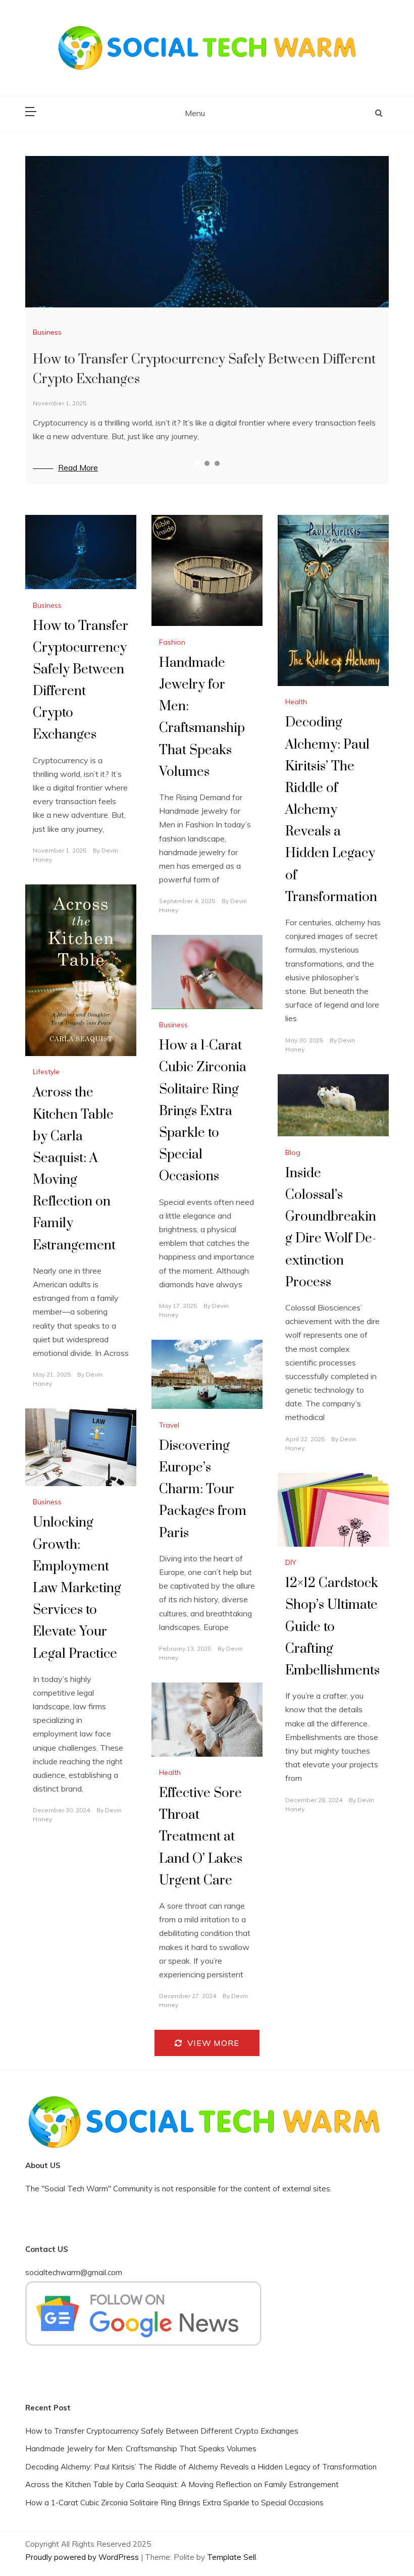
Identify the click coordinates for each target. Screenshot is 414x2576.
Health (296, 702)
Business (47, 332)
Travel (169, 1425)
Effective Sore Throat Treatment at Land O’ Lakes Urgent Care (201, 1837)
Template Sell (231, 2557)
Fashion (172, 642)
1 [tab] (197, 463)
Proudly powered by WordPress (83, 2557)
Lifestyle (46, 1072)
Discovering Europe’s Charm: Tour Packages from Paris (203, 1490)
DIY (291, 1562)
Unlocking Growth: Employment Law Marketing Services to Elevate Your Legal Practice (77, 1588)
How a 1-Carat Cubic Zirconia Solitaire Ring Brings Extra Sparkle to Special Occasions (203, 1111)
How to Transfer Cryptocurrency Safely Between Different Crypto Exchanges (162, 2431)
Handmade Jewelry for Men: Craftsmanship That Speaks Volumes (141, 2449)
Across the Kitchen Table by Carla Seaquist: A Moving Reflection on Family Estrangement (182, 2484)
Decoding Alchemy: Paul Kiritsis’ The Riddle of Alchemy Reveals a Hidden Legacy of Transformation (331, 810)
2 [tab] (207, 463)
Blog (293, 1152)
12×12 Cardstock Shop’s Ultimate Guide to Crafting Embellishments (332, 1627)
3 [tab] (217, 463)
